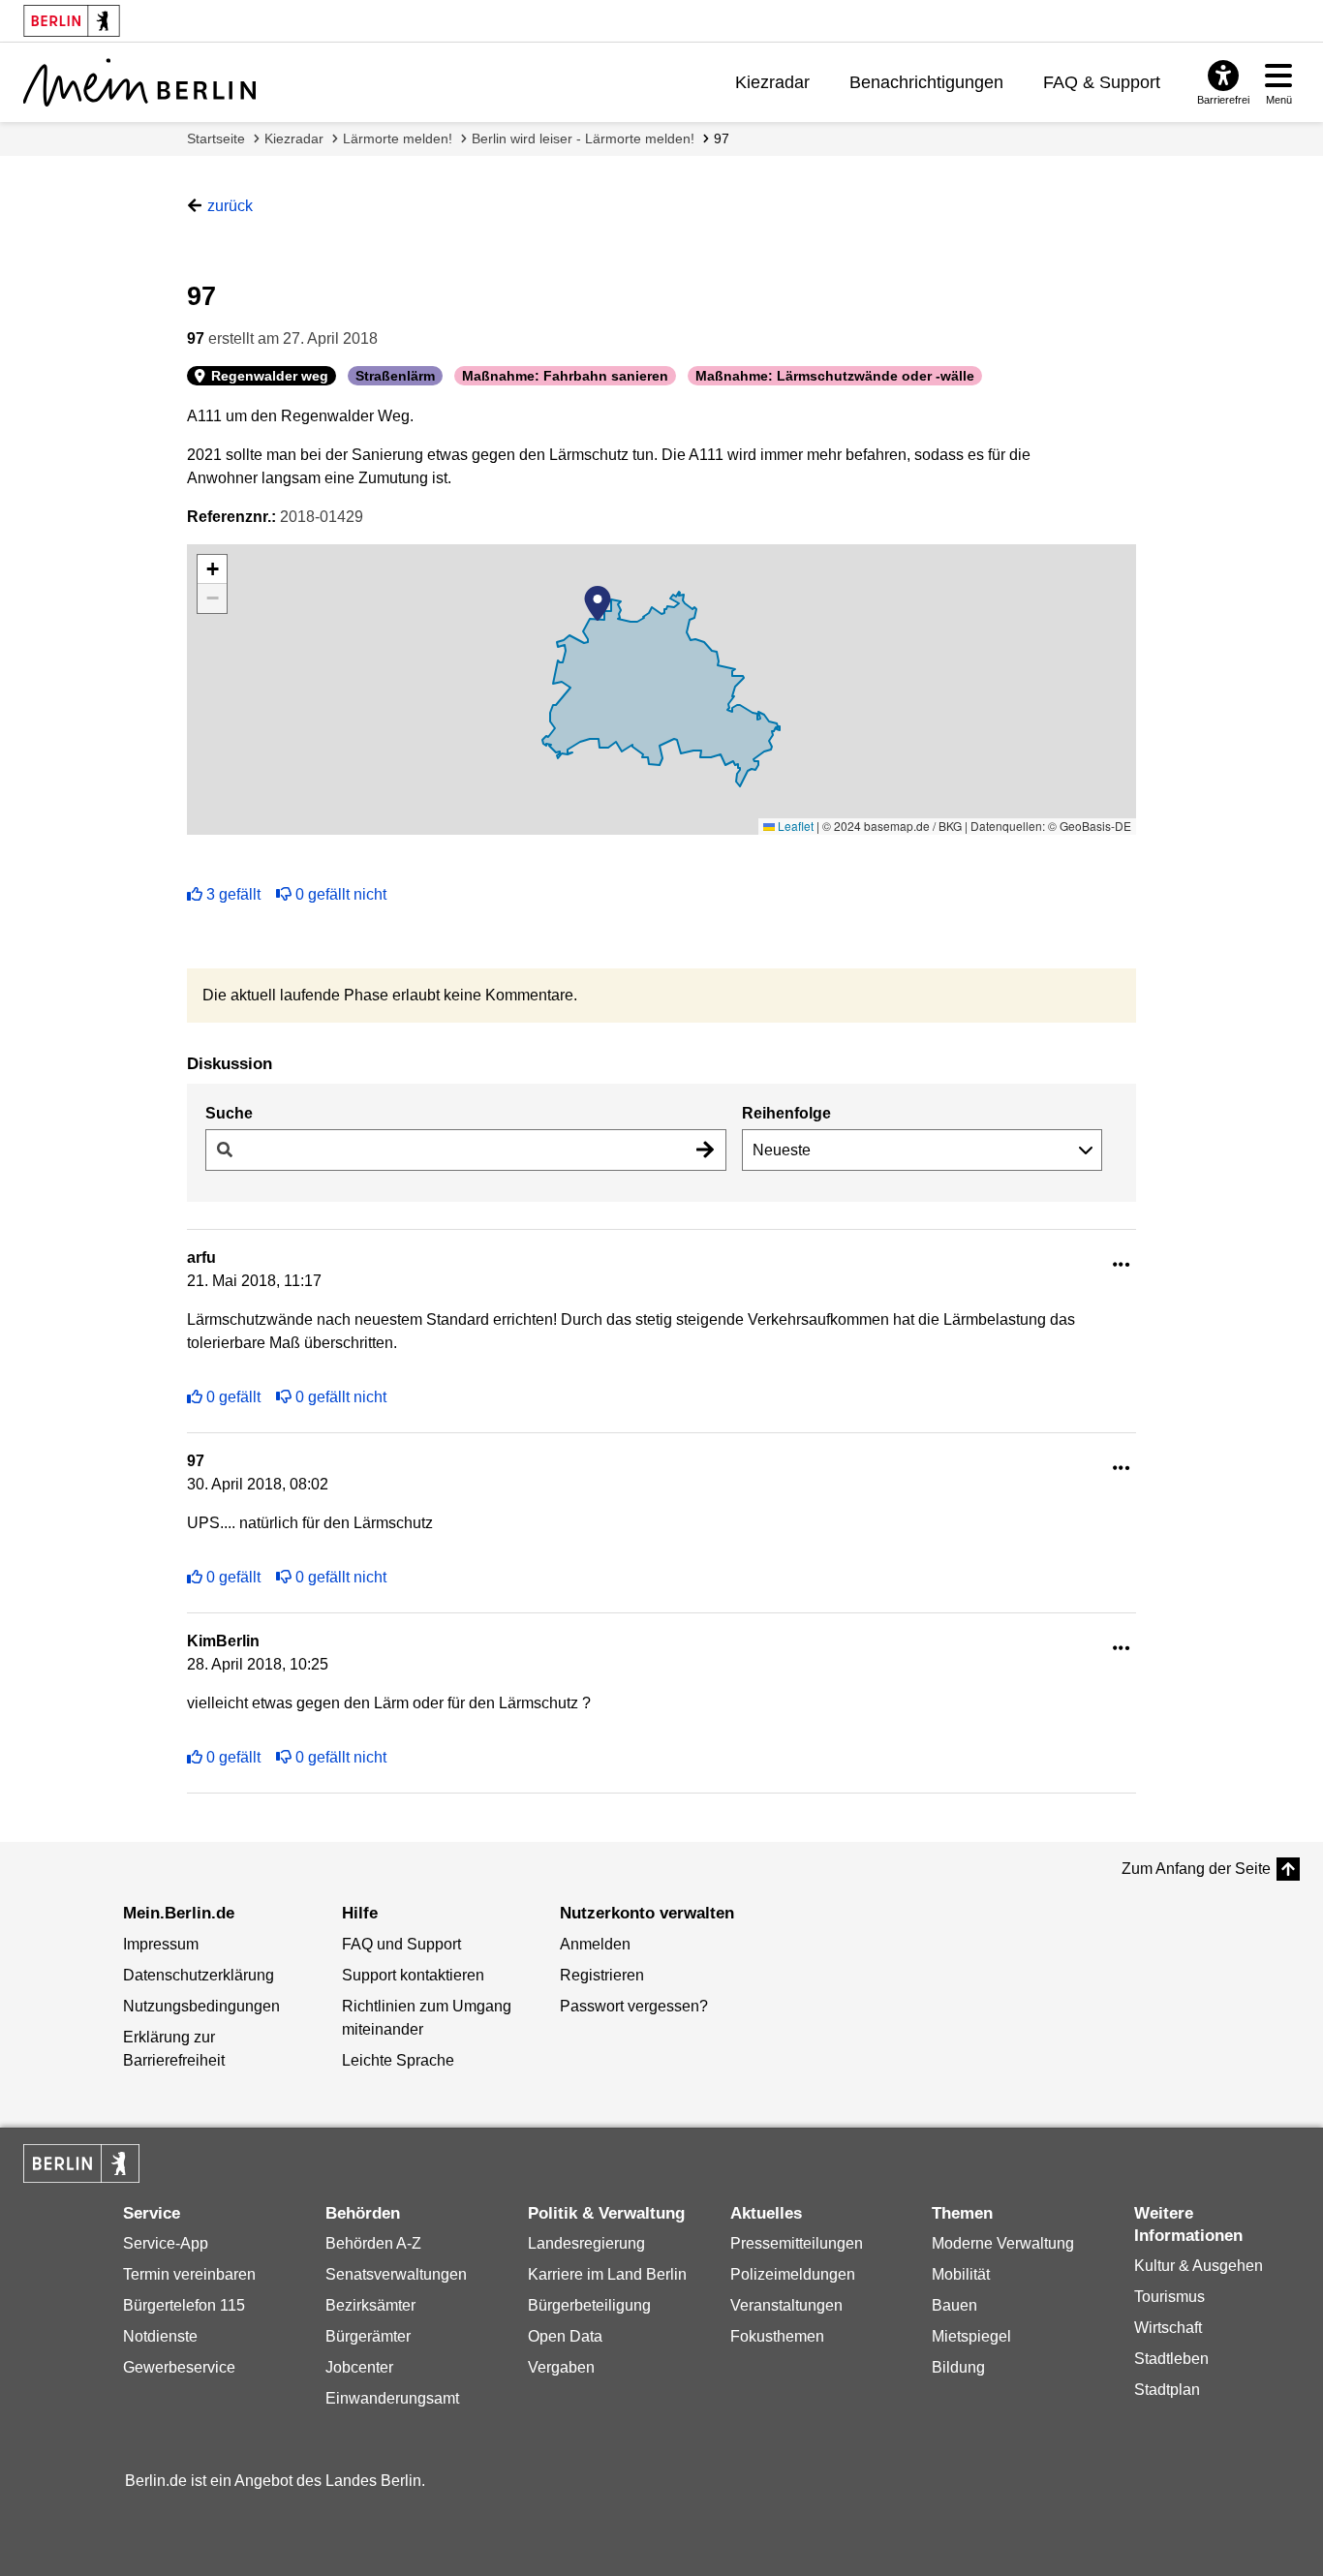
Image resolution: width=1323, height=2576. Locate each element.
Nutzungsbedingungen (201, 2006)
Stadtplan (1167, 2390)
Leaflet (794, 826)
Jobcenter (359, 2367)
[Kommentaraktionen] (1122, 1265)
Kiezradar (772, 82)
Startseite (216, 138)
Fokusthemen (777, 2336)
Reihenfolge (786, 1113)
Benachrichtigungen (926, 82)
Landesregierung (586, 2243)
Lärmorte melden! (398, 138)
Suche (229, 1113)
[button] (598, 603)
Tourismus (1169, 2297)
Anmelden (595, 1944)
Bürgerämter (368, 2336)
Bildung (958, 2367)
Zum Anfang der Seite (1196, 1869)
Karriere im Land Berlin (607, 2274)
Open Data (565, 2336)
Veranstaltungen (786, 2305)
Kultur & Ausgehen (1199, 2266)
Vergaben (561, 2367)
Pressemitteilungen (797, 2243)
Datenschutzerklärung (199, 1975)
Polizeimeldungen (793, 2274)
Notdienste (160, 2336)
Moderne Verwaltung (1003, 2243)
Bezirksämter (370, 2305)
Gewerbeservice (179, 2367)
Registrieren (602, 1975)
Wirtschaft (1168, 2328)
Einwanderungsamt (392, 2398)
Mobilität (961, 2274)
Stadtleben (1171, 2359)
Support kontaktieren (413, 1975)
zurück (230, 206)
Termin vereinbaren (189, 2274)
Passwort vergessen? (634, 2006)
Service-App (166, 2243)
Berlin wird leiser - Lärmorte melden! (583, 138)
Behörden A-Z (373, 2243)
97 (722, 138)
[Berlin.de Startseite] (81, 2163)
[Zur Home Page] (139, 82)
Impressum (161, 1944)
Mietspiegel (971, 2336)
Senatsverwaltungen (396, 2274)
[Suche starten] (705, 1150)
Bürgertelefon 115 (184, 2305)
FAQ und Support (401, 1944)
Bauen (954, 2305)
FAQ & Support (1102, 82)
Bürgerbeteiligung (589, 2305)
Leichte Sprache (398, 2060)
